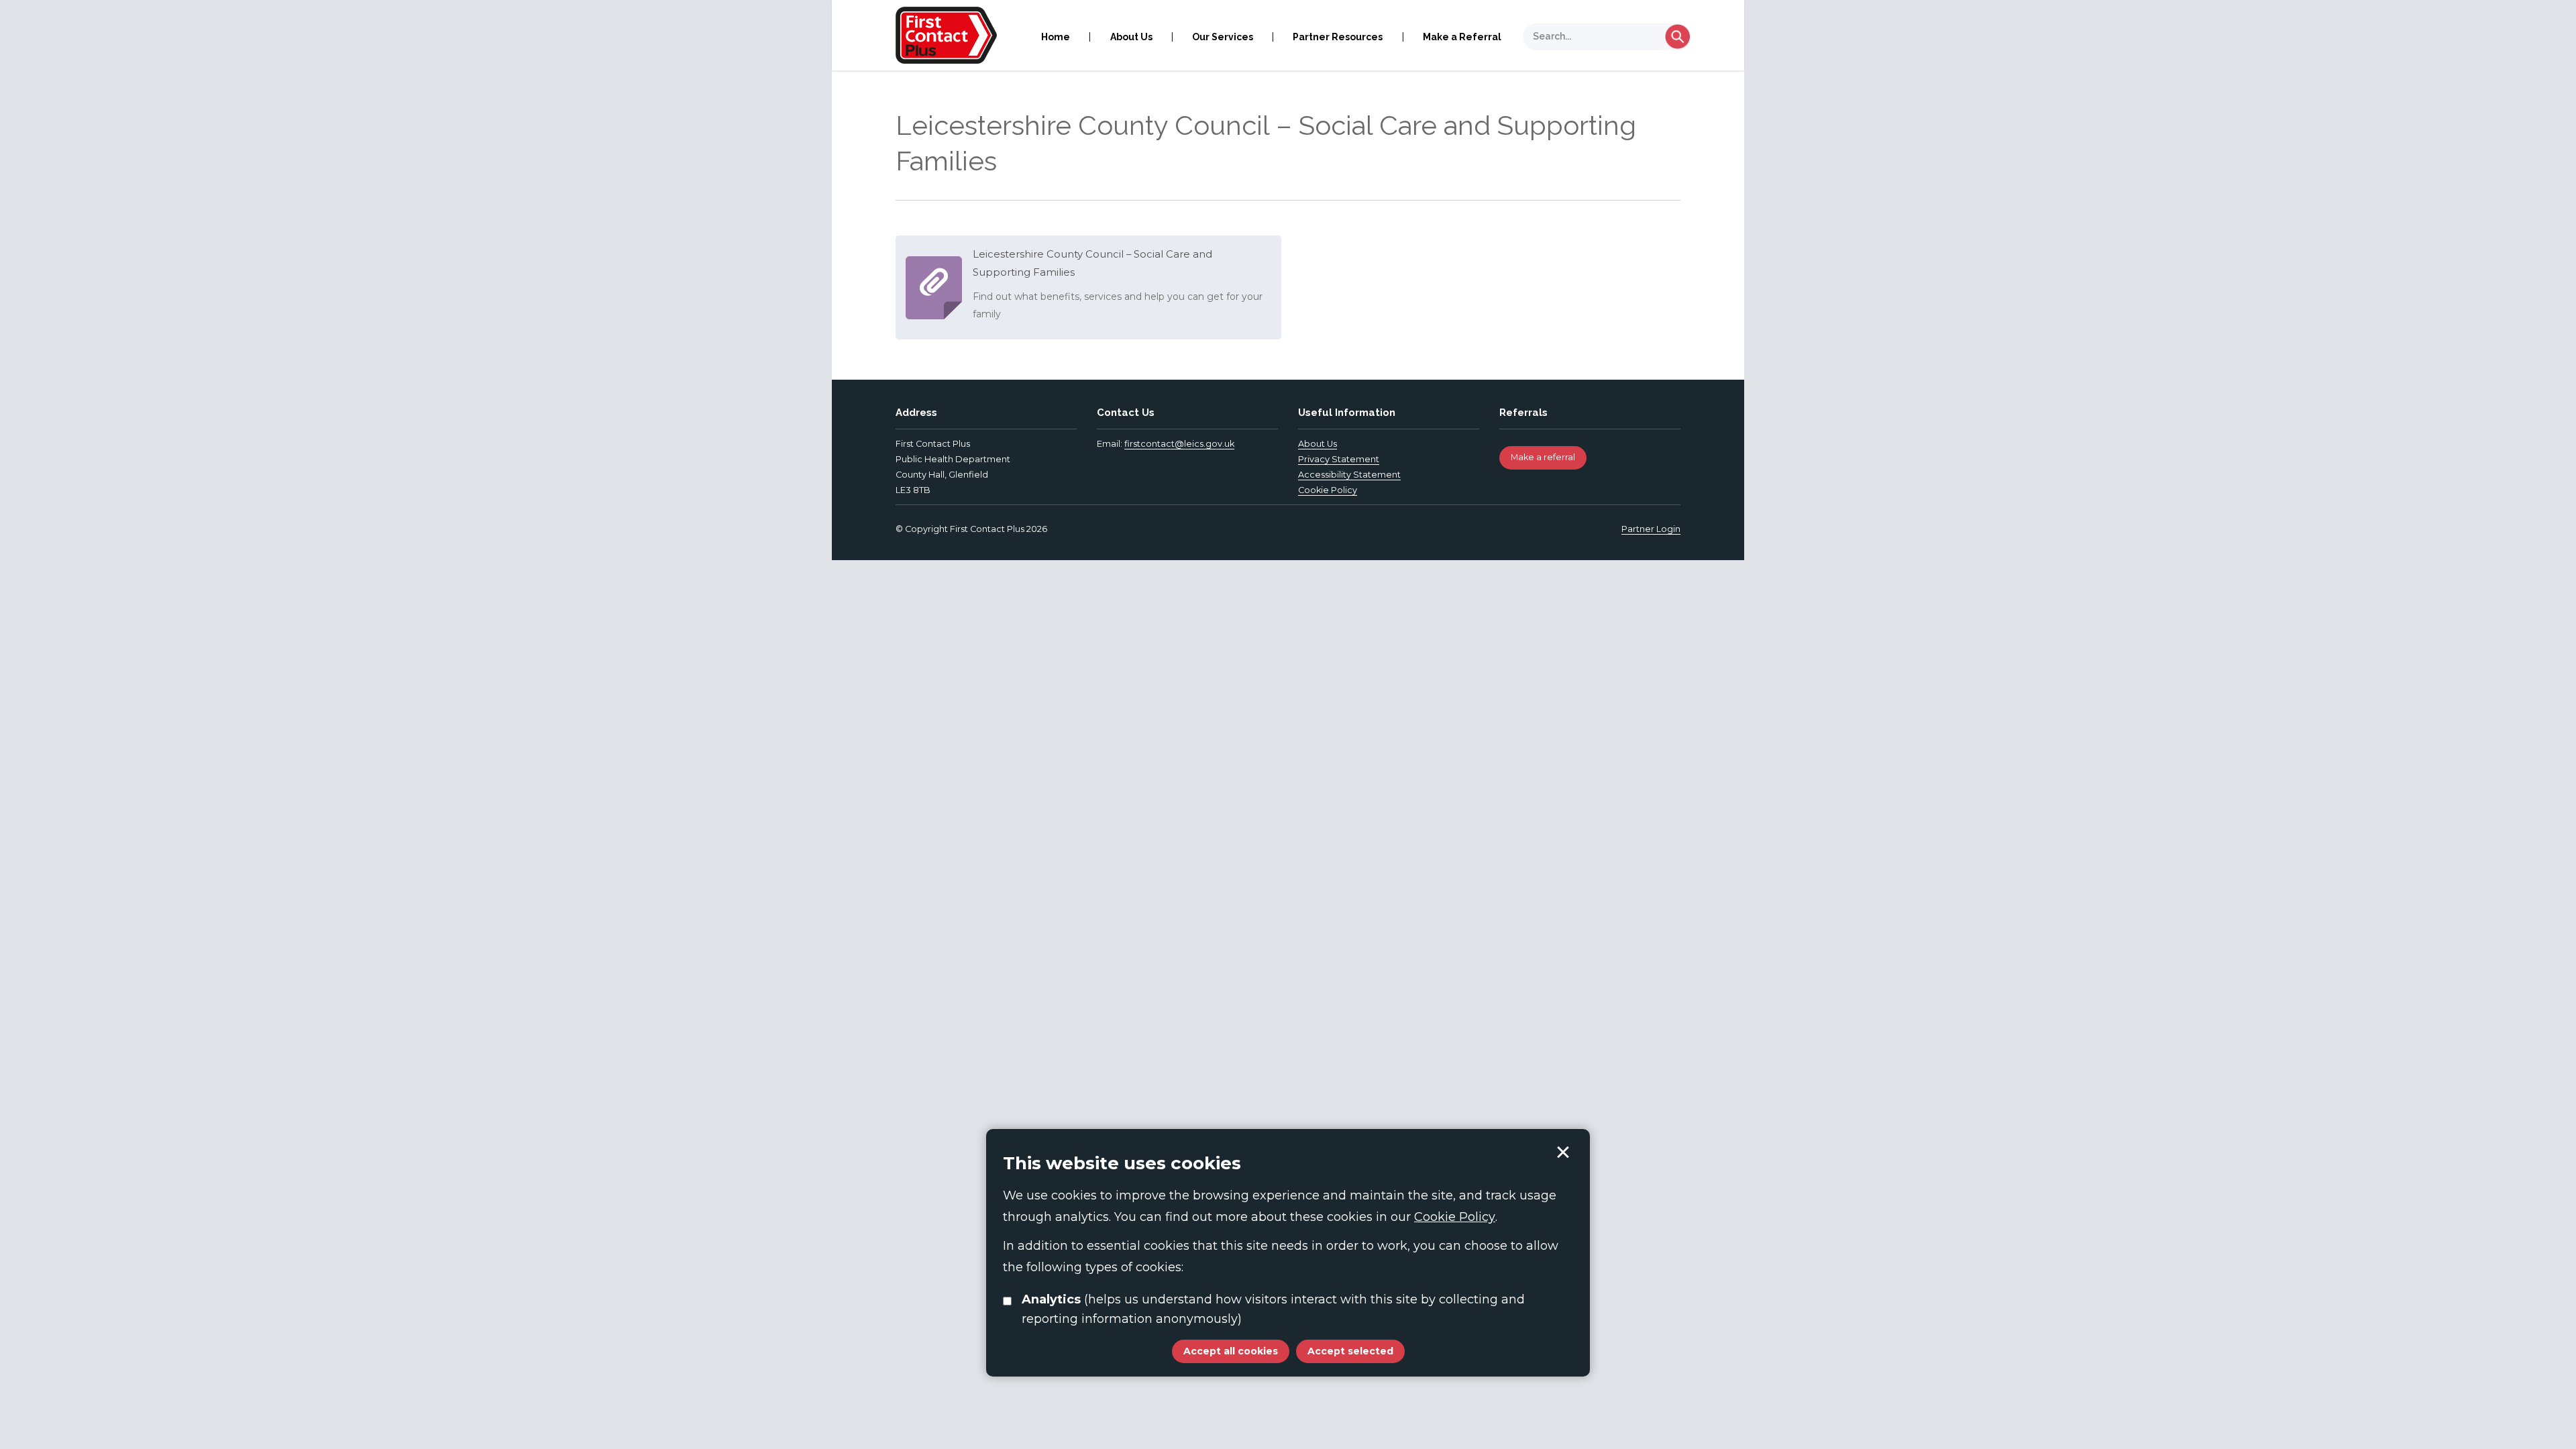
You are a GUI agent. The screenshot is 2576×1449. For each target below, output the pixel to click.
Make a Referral (1462, 37)
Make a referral (1543, 457)
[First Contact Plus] (946, 34)
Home (1056, 37)
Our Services (1223, 37)
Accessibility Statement (1349, 475)
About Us (1131, 37)
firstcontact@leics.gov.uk (1179, 444)
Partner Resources (1338, 37)
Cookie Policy (1328, 490)
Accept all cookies (1231, 1351)
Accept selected (1563, 1152)
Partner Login (1651, 529)
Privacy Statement (1339, 459)
